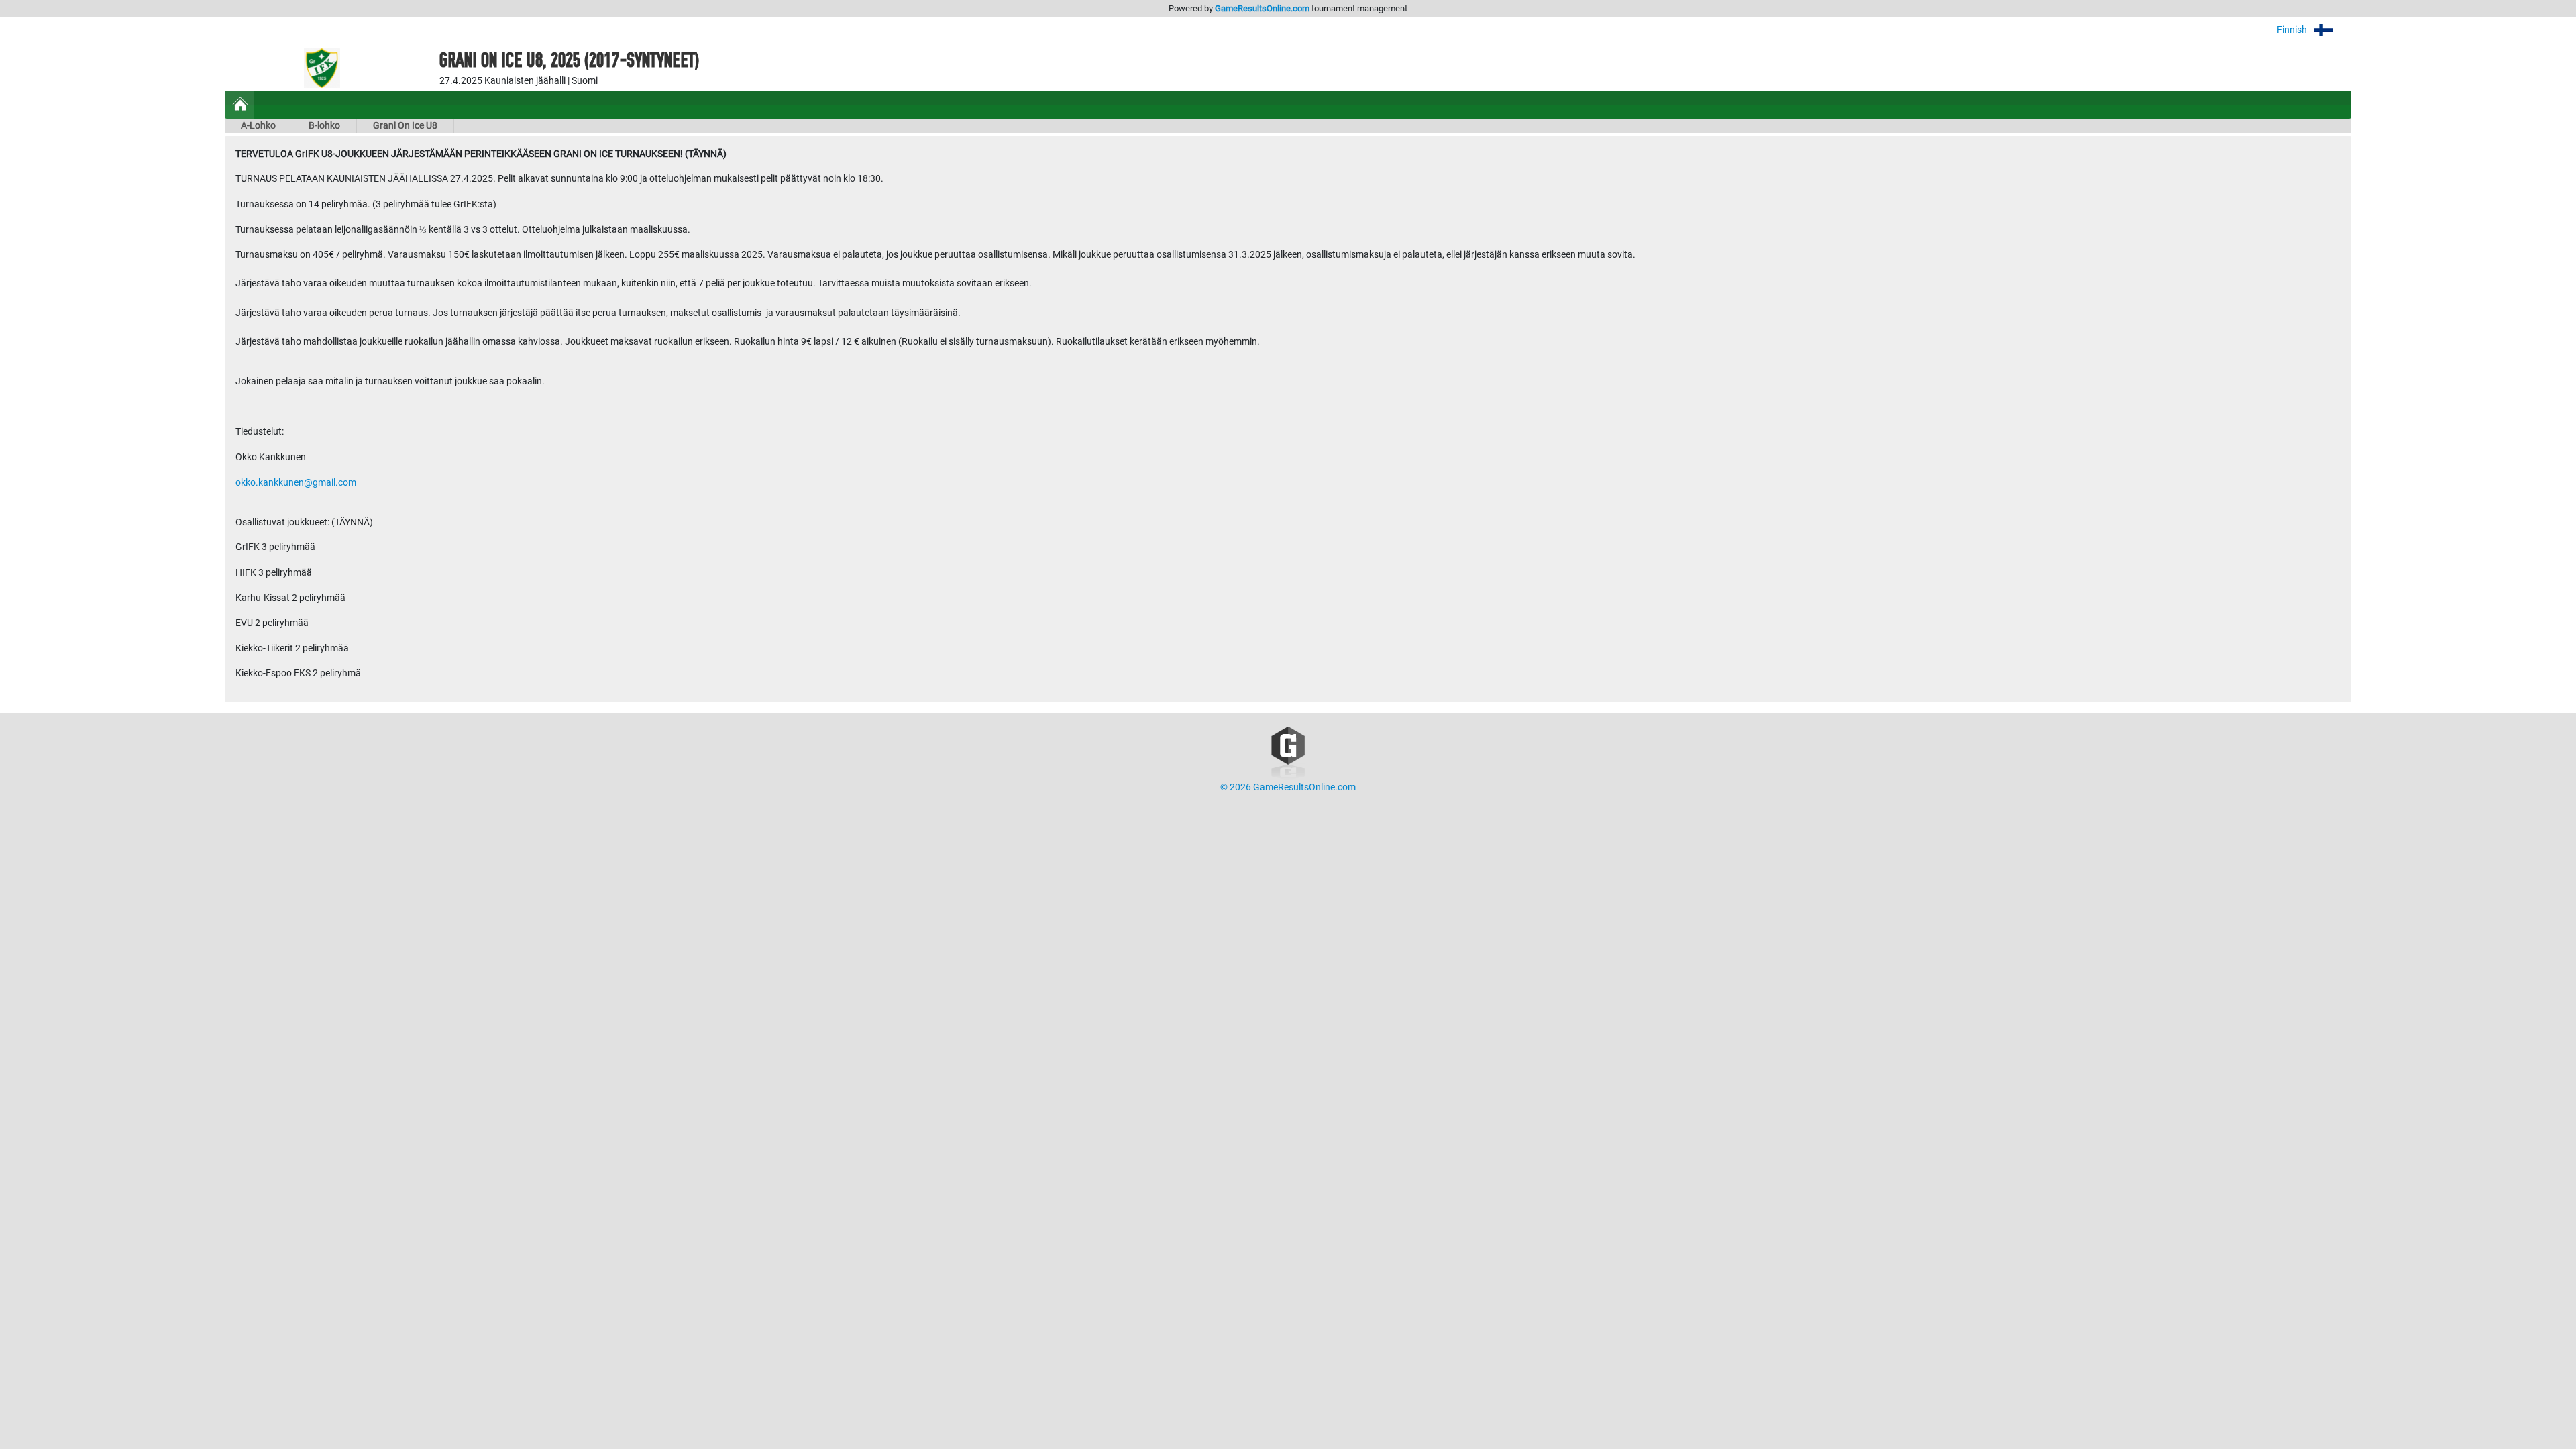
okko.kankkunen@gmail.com (296, 483)
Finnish (2293, 30)
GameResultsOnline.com (1262, 8)
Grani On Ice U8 (405, 126)
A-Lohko (258, 126)
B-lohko (324, 126)
